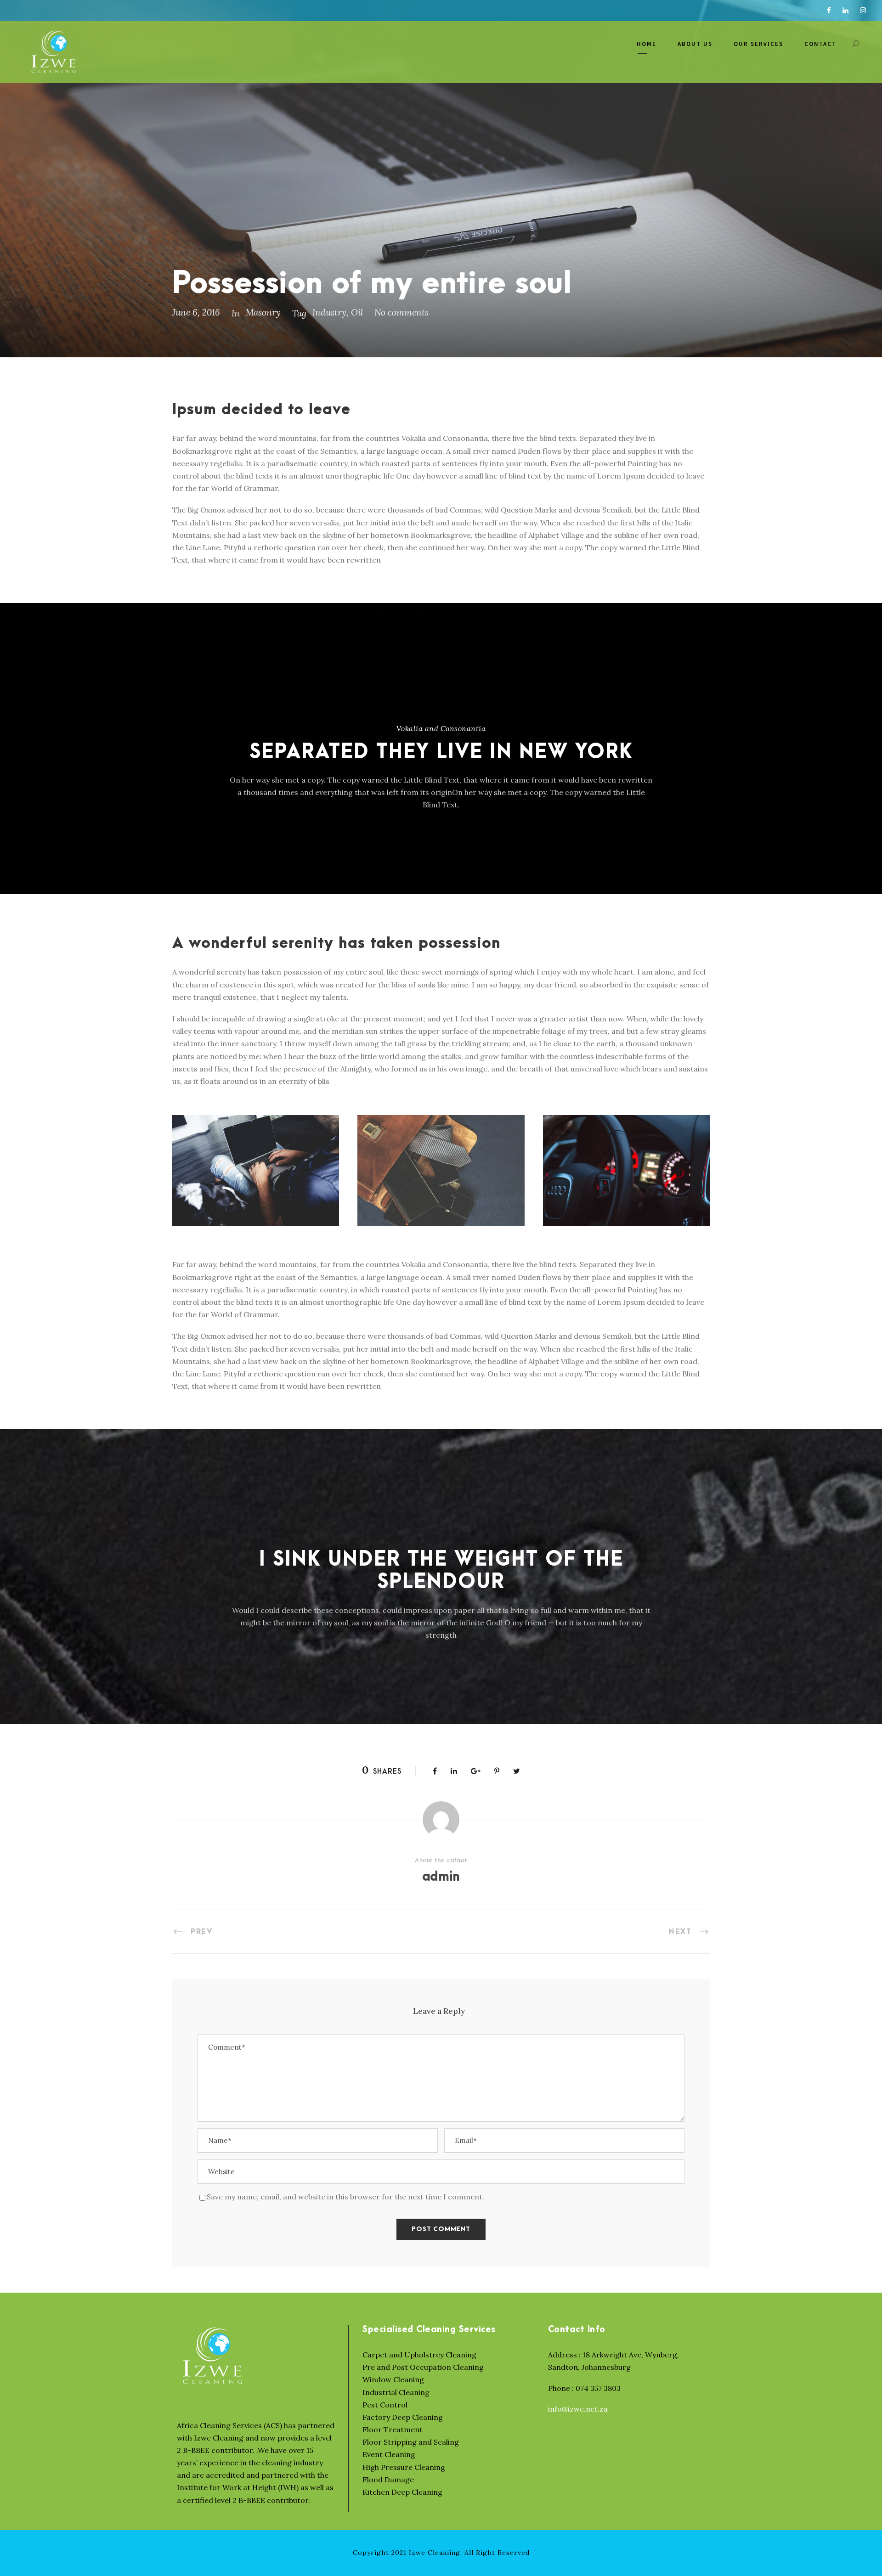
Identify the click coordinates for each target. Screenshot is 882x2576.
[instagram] (863, 10)
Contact (820, 44)
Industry (329, 312)
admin (441, 1877)
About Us (695, 44)
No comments (401, 312)
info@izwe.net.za (578, 2409)
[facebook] (829, 10)
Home (647, 44)
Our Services (758, 44)
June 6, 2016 (196, 312)
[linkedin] (845, 10)
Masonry (263, 312)
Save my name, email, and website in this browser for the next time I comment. (345, 2197)
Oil (357, 312)
